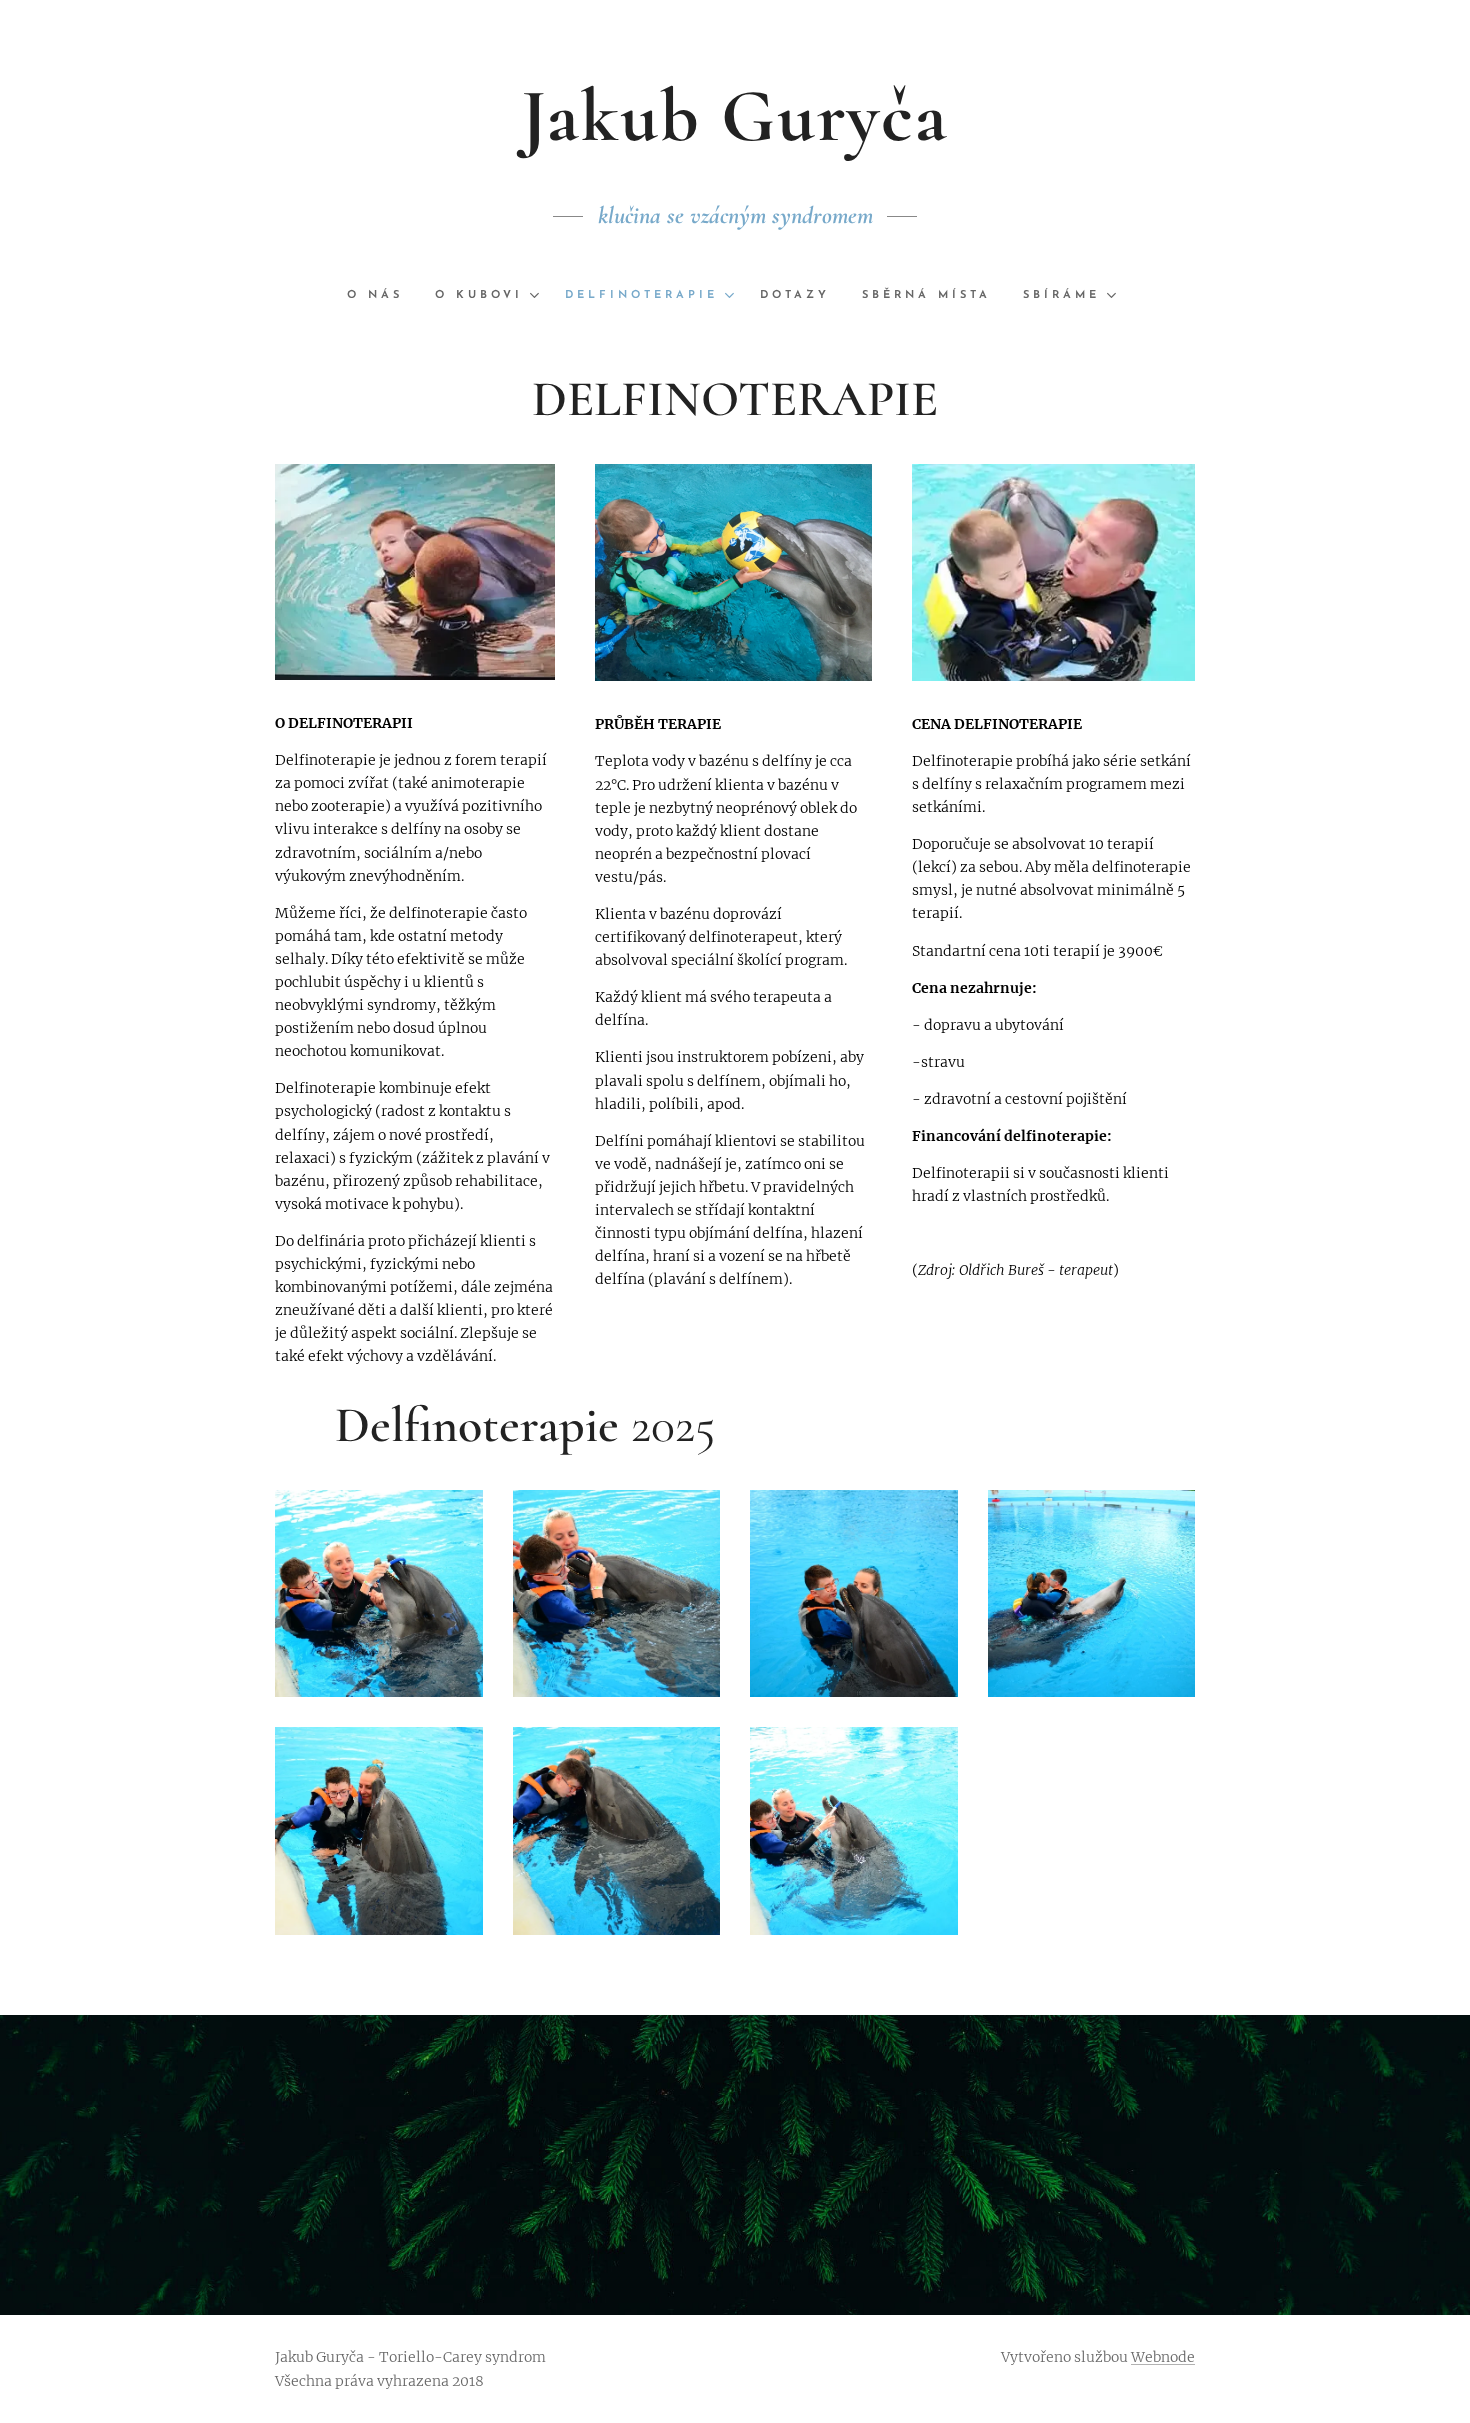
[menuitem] (383, 296)
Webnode (1163, 2357)
